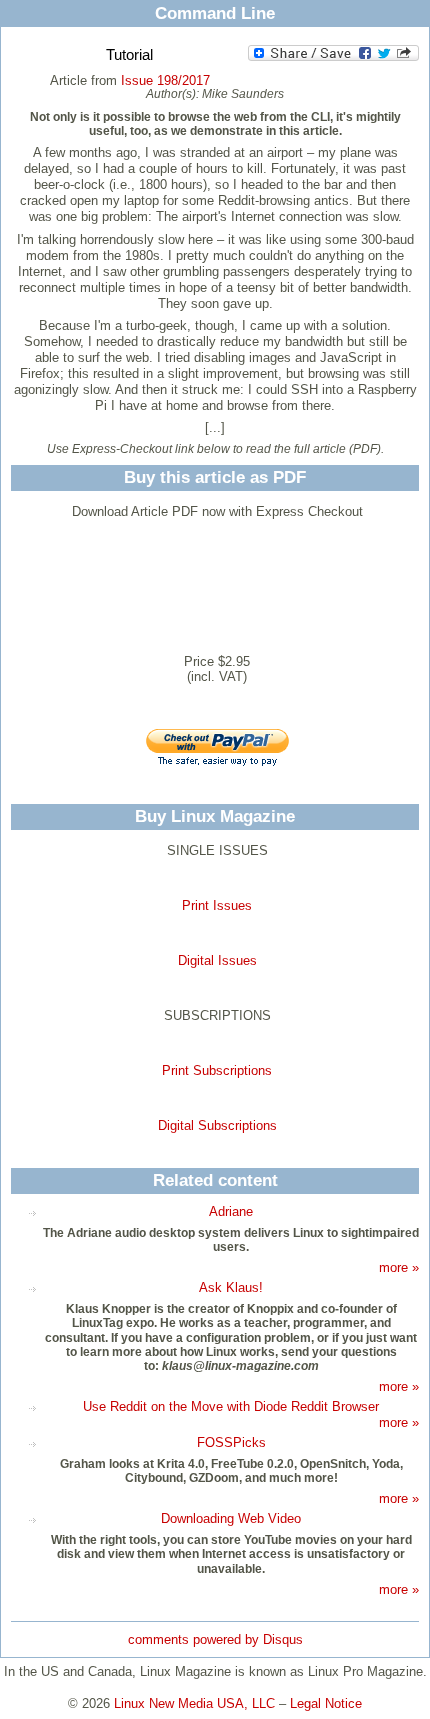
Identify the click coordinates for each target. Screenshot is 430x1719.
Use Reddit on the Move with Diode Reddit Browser (231, 1406)
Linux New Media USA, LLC (194, 1703)
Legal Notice (326, 1703)
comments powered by (215, 1639)
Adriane (231, 1211)
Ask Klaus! (231, 1287)
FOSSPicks (231, 1442)
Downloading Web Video (231, 1518)
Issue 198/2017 (165, 80)
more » (399, 1267)
